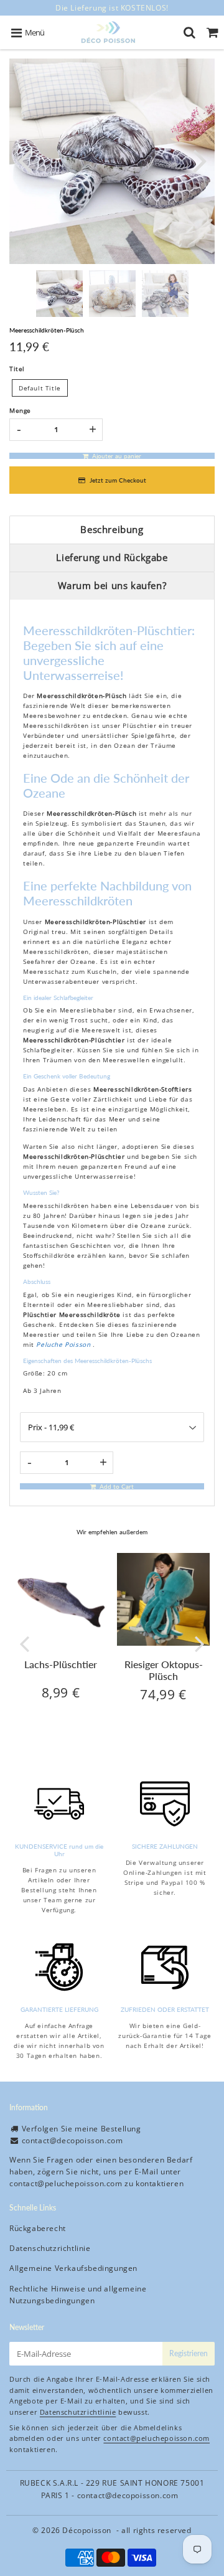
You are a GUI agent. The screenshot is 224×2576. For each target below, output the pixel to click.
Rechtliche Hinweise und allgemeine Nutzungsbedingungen (78, 2295)
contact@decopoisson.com (72, 2140)
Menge (20, 410)
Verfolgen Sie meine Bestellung (82, 2129)
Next (200, 160)
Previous (24, 160)
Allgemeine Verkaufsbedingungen (73, 2268)
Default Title (40, 388)
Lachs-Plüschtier (61, 1664)
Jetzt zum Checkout (118, 480)
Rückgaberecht (38, 2228)
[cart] (212, 32)
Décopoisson (87, 2530)
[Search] (189, 32)
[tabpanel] (59, 294)
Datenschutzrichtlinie (50, 2248)
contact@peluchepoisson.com (66, 2183)
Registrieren (189, 2353)
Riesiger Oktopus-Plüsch (164, 1670)
